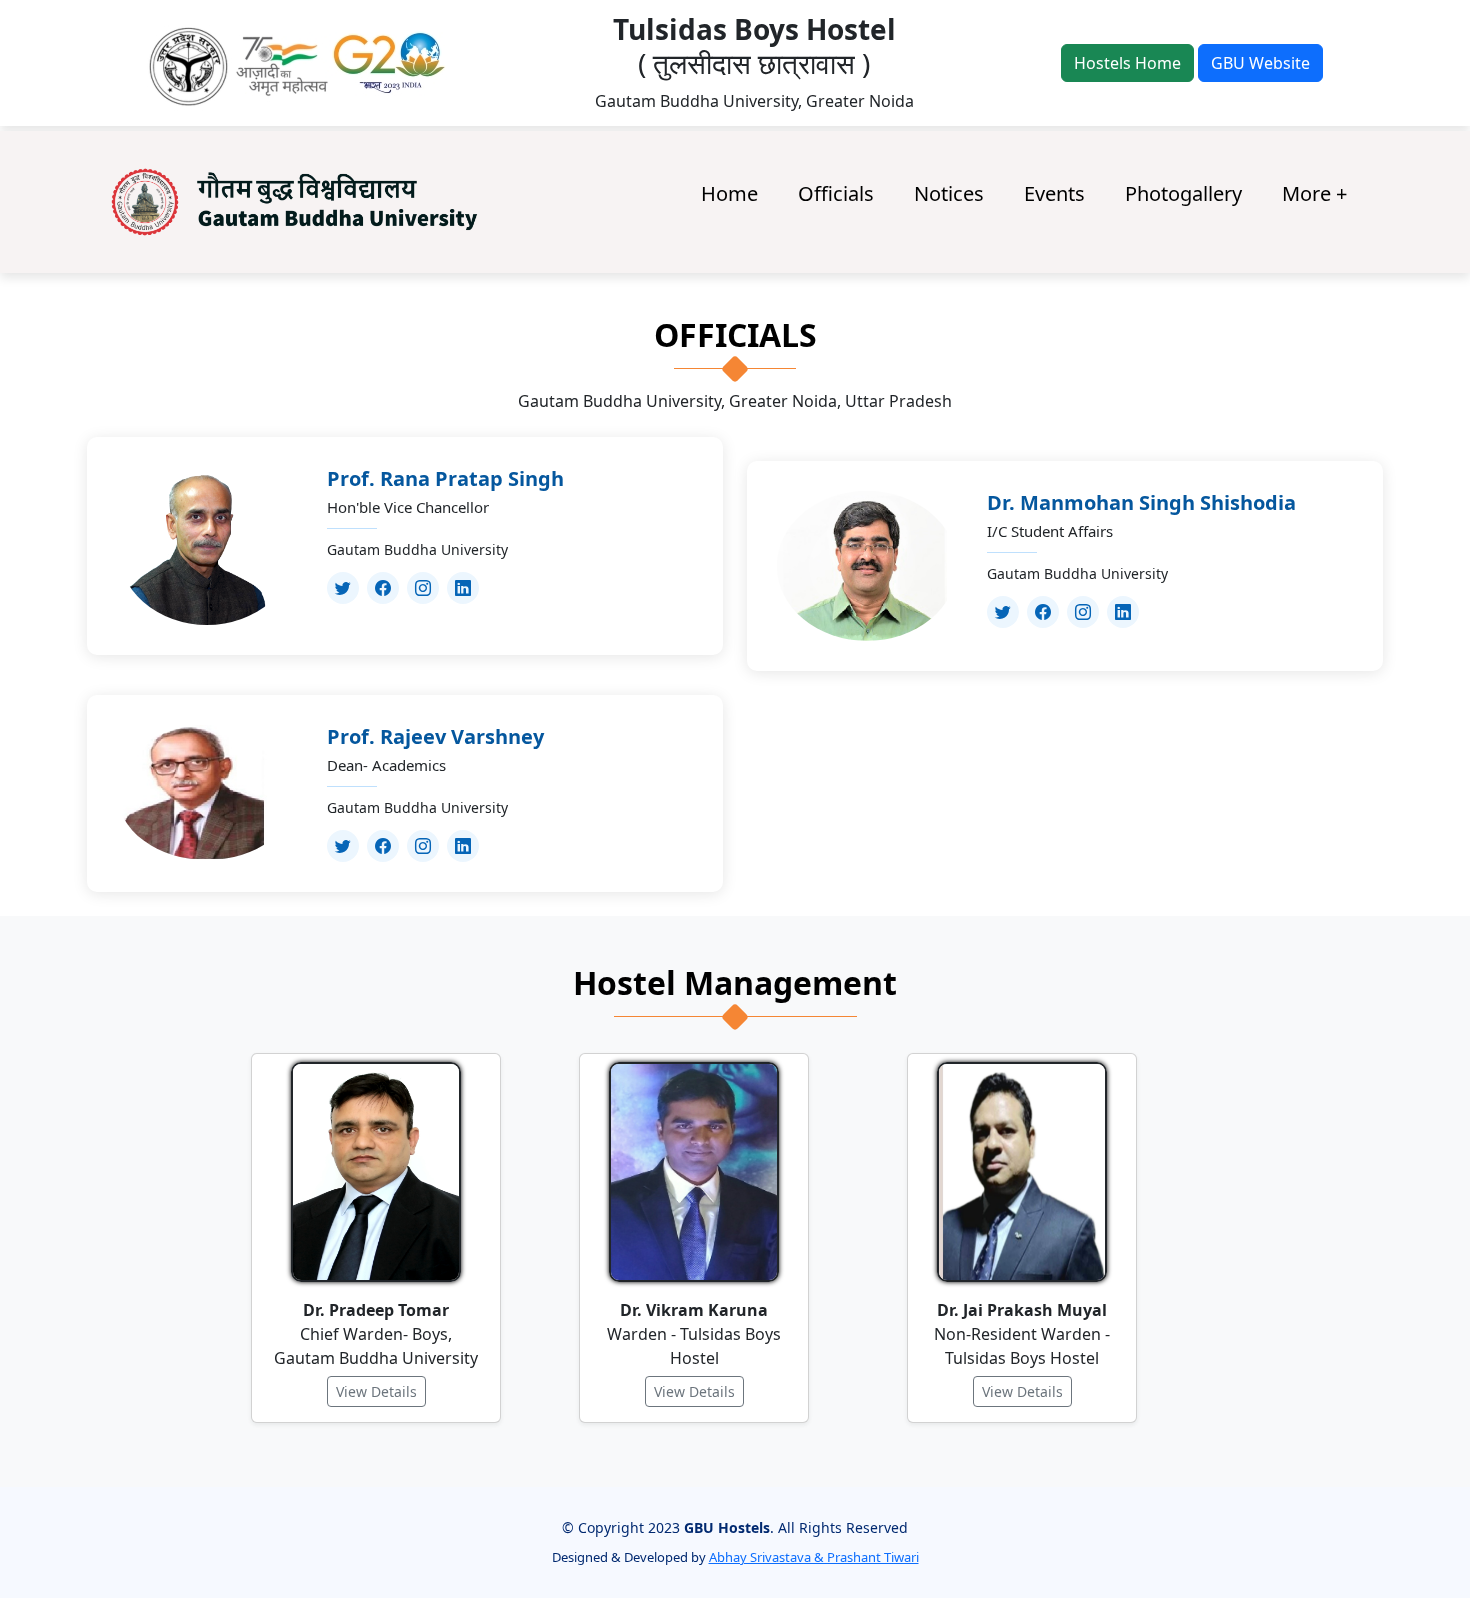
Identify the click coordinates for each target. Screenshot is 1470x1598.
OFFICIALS (735, 336)
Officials (836, 193)
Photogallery (1183, 193)
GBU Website (1260, 63)
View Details (376, 1391)
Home (729, 193)
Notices (949, 193)
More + (1314, 193)
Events (1054, 193)
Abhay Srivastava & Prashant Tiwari (814, 1557)
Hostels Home (1127, 63)
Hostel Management (735, 984)
